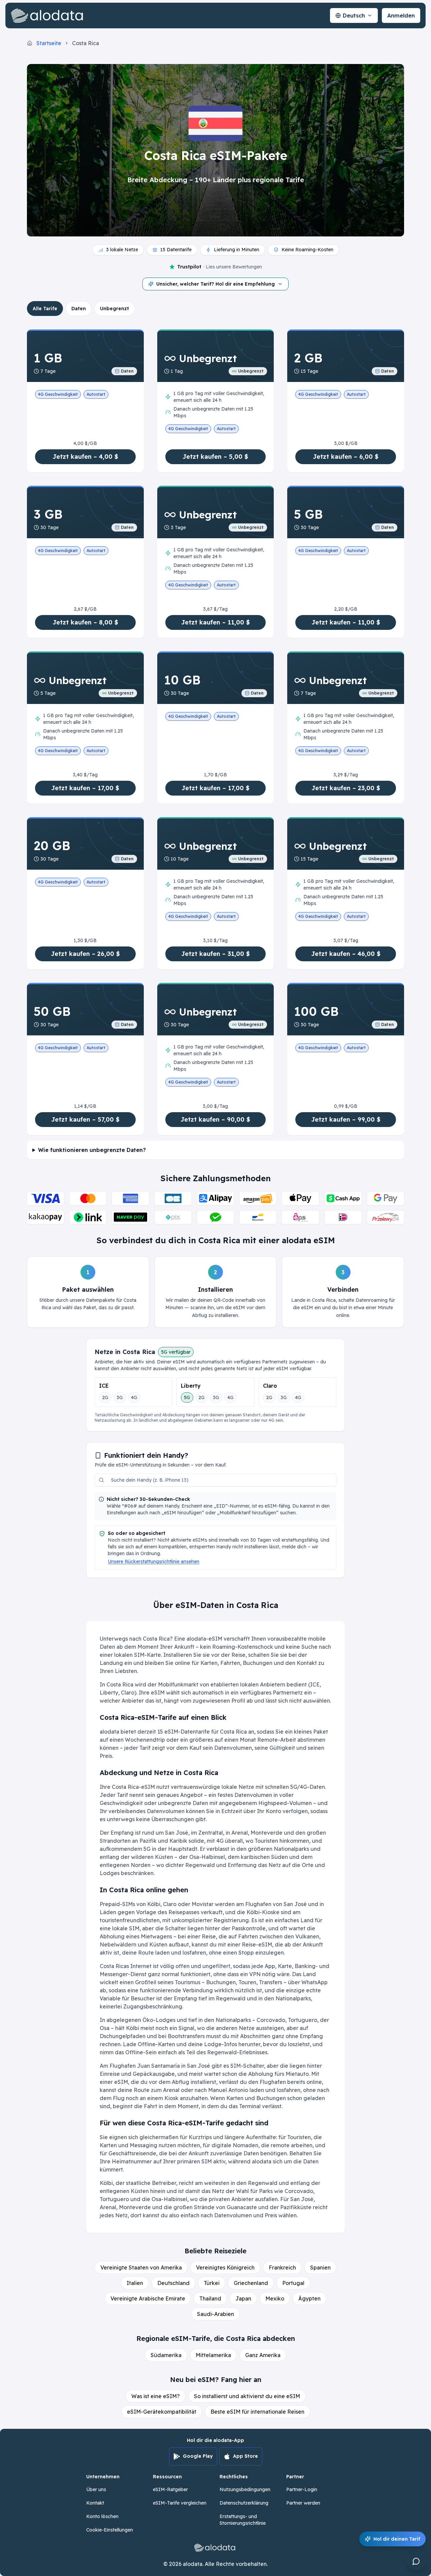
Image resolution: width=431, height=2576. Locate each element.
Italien (135, 2283)
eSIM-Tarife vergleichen (180, 2503)
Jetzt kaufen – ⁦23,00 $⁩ (346, 788)
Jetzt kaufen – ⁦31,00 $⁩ (215, 954)
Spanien (320, 2267)
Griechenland (251, 2283)
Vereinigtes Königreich (225, 2267)
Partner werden (303, 2503)
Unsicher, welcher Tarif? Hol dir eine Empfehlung (215, 284)
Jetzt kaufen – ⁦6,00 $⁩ (346, 457)
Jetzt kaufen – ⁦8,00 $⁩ (85, 622)
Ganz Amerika (263, 2355)
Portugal (293, 2283)
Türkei (212, 2283)
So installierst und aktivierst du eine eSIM (247, 2396)
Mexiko (275, 2298)
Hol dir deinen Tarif (397, 2539)
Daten (79, 309)
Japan (243, 2298)
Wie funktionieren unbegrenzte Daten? (92, 1150)
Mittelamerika (213, 2355)
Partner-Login (302, 2489)
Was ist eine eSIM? (156, 2396)
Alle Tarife (45, 309)
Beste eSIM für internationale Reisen (257, 2412)
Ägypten (309, 2298)
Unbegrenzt (114, 309)
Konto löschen (102, 2516)
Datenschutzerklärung (244, 2503)
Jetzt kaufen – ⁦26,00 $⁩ (85, 954)
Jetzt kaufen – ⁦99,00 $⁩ (346, 1119)
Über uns (96, 2489)
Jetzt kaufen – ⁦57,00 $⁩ (85, 1119)
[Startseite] (48, 15)
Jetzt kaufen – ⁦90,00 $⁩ (215, 1119)
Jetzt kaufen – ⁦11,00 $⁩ (215, 622)
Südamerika (166, 2355)
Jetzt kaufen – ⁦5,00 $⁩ (215, 457)
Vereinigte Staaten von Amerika (141, 2267)
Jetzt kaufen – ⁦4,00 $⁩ (85, 457)
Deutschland (173, 2283)
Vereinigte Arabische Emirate (148, 2298)
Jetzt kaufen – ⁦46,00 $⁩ (346, 954)
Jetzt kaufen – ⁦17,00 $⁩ (85, 788)
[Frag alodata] (416, 2561)
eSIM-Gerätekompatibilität (162, 2412)
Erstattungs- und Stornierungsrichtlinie (243, 2520)
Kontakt (95, 2503)
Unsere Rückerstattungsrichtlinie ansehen (154, 1561)
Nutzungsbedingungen (245, 2489)
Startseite (49, 43)
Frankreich (282, 2267)
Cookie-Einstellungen (110, 2530)
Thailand (210, 2298)
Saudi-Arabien (215, 2314)
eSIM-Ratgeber (170, 2489)
